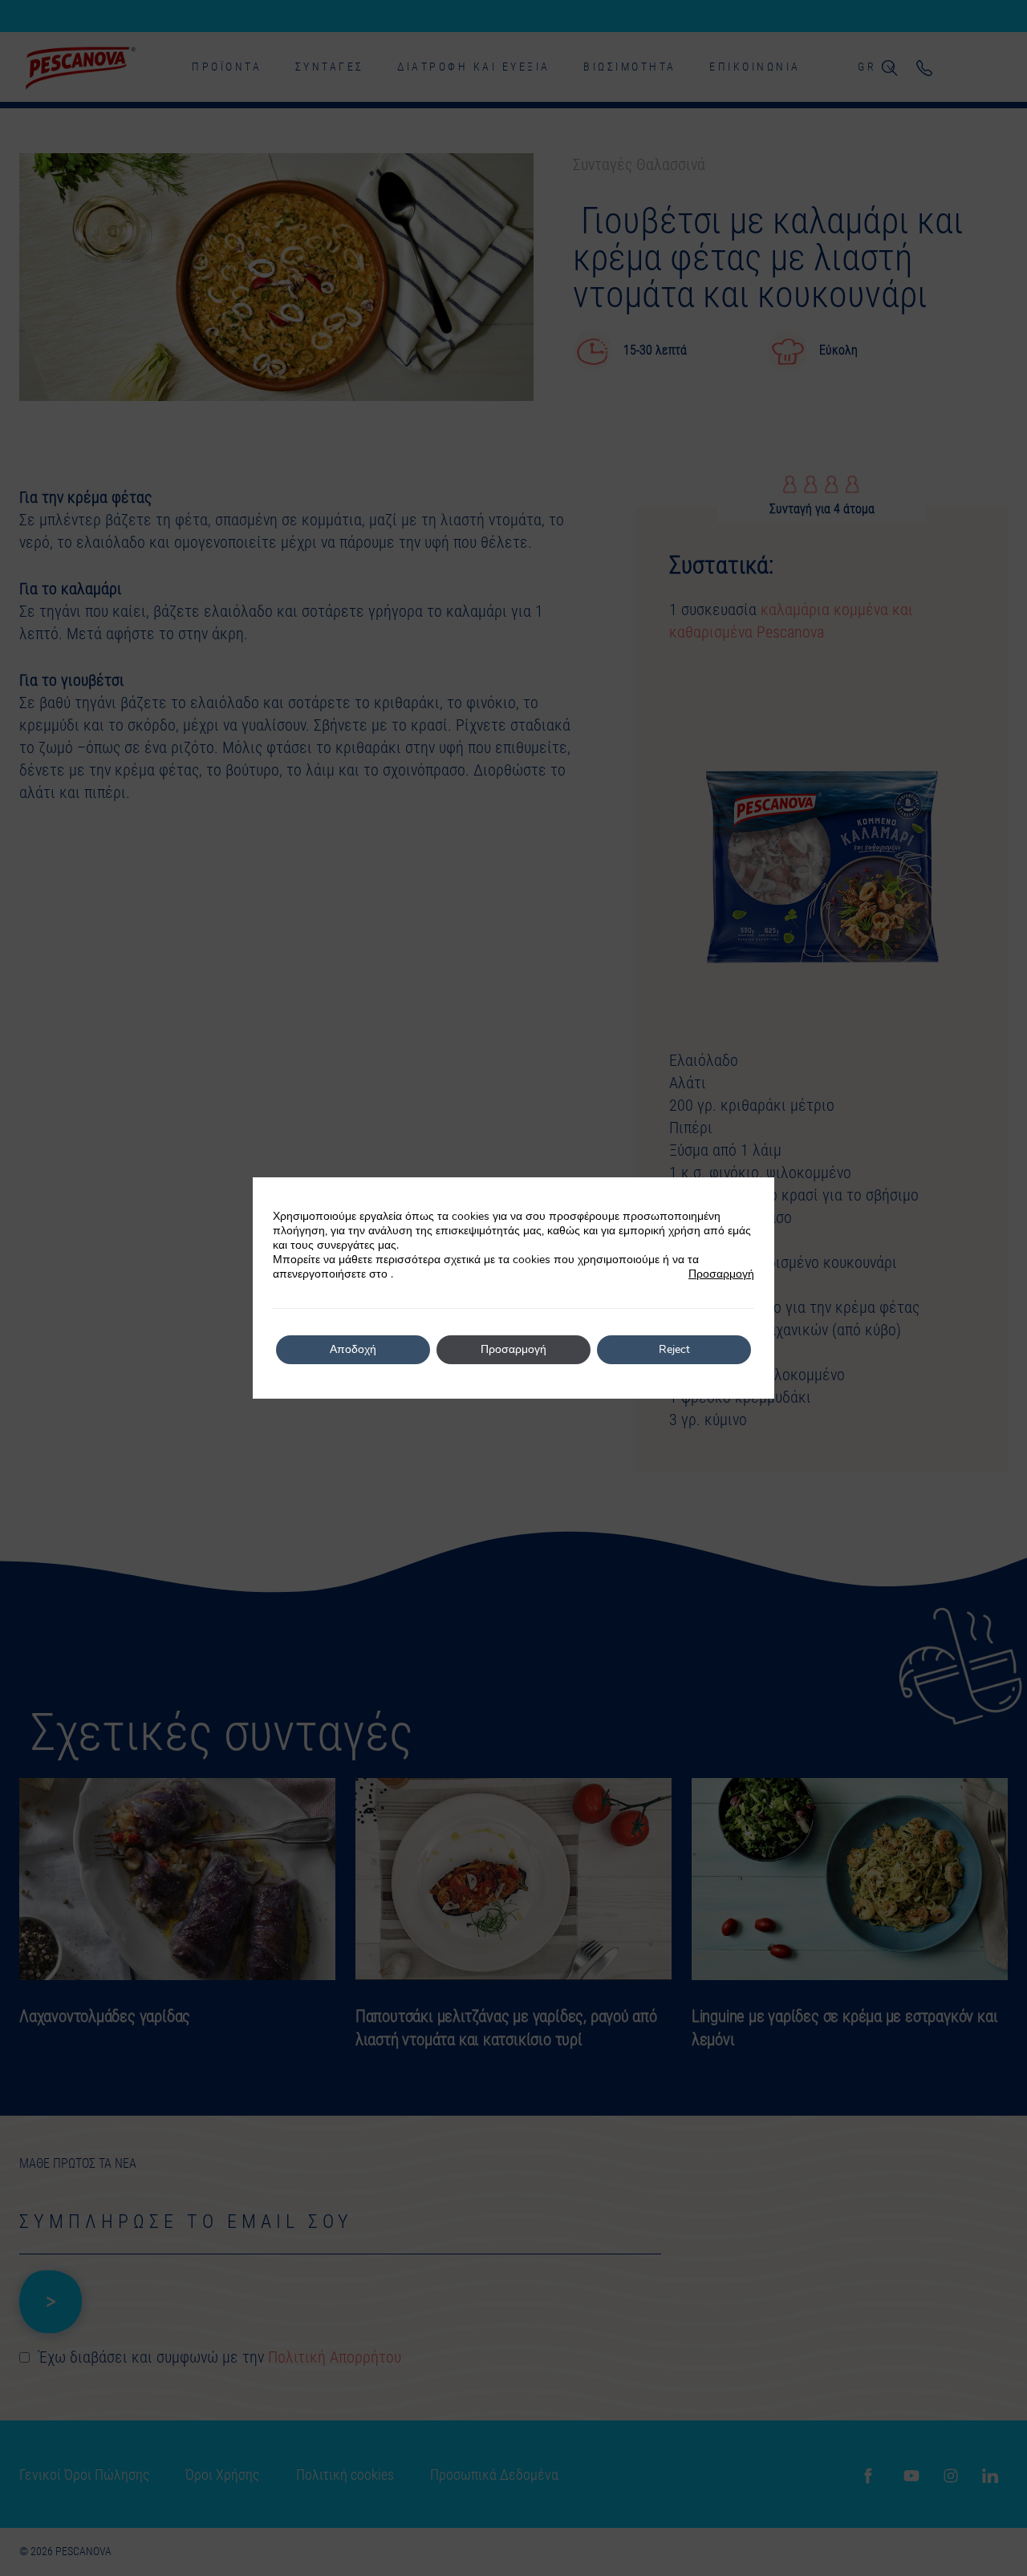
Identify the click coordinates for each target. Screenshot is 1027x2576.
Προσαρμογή (721, 1274)
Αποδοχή (353, 1349)
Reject (674, 1349)
